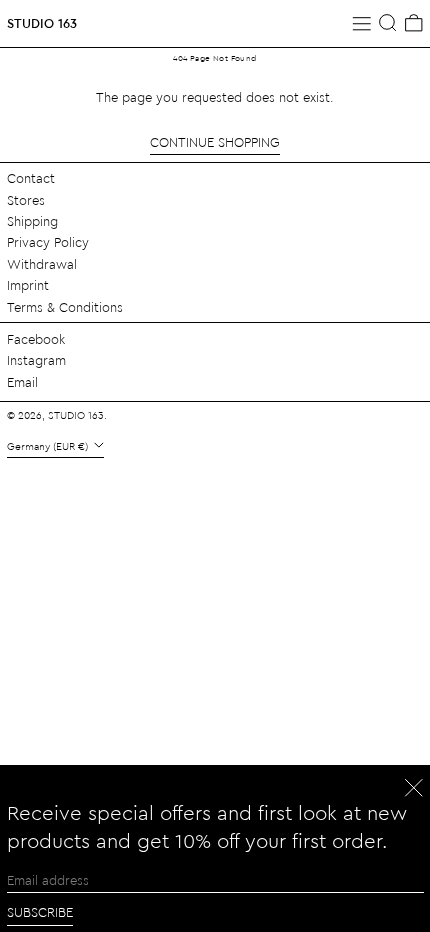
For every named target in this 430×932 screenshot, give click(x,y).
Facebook (36, 338)
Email (22, 381)
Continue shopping (215, 141)
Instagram (36, 359)
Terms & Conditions (65, 306)
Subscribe (40, 911)
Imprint (28, 284)
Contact (31, 177)
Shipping (32, 220)
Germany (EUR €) (49, 446)
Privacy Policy (48, 241)
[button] (388, 23)
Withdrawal (42, 263)
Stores (26, 199)
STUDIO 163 (42, 22)
